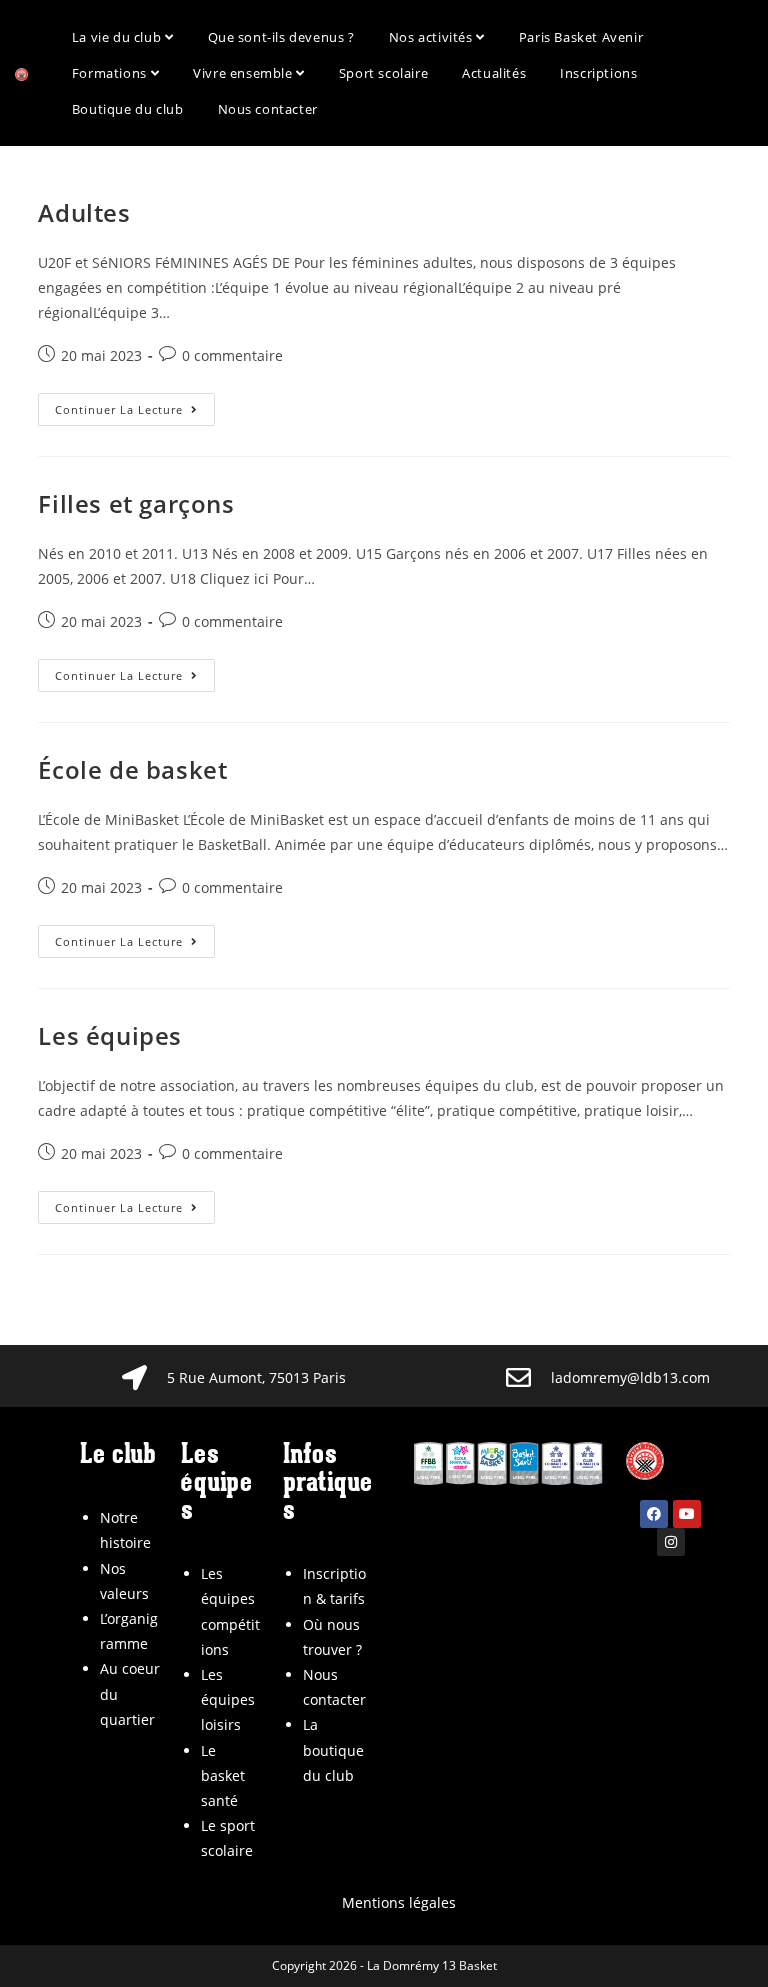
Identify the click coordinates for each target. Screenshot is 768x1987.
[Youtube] (687, 1514)
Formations (111, 73)
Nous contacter (268, 109)
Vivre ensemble (244, 73)
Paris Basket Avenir (581, 37)
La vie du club (118, 37)
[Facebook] (654, 1514)
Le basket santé (223, 1775)
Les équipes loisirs (228, 1699)
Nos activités (432, 37)
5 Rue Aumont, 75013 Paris (256, 1377)
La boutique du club (333, 1749)
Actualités (494, 73)
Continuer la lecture (135, 405)
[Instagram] (671, 1542)
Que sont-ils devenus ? (281, 37)
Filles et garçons (136, 503)
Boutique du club (128, 109)
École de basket (132, 769)
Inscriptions (598, 73)
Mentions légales (399, 1902)
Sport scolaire (383, 73)
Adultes (84, 212)
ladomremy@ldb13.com (630, 1377)
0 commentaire (232, 355)
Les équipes (110, 1035)
